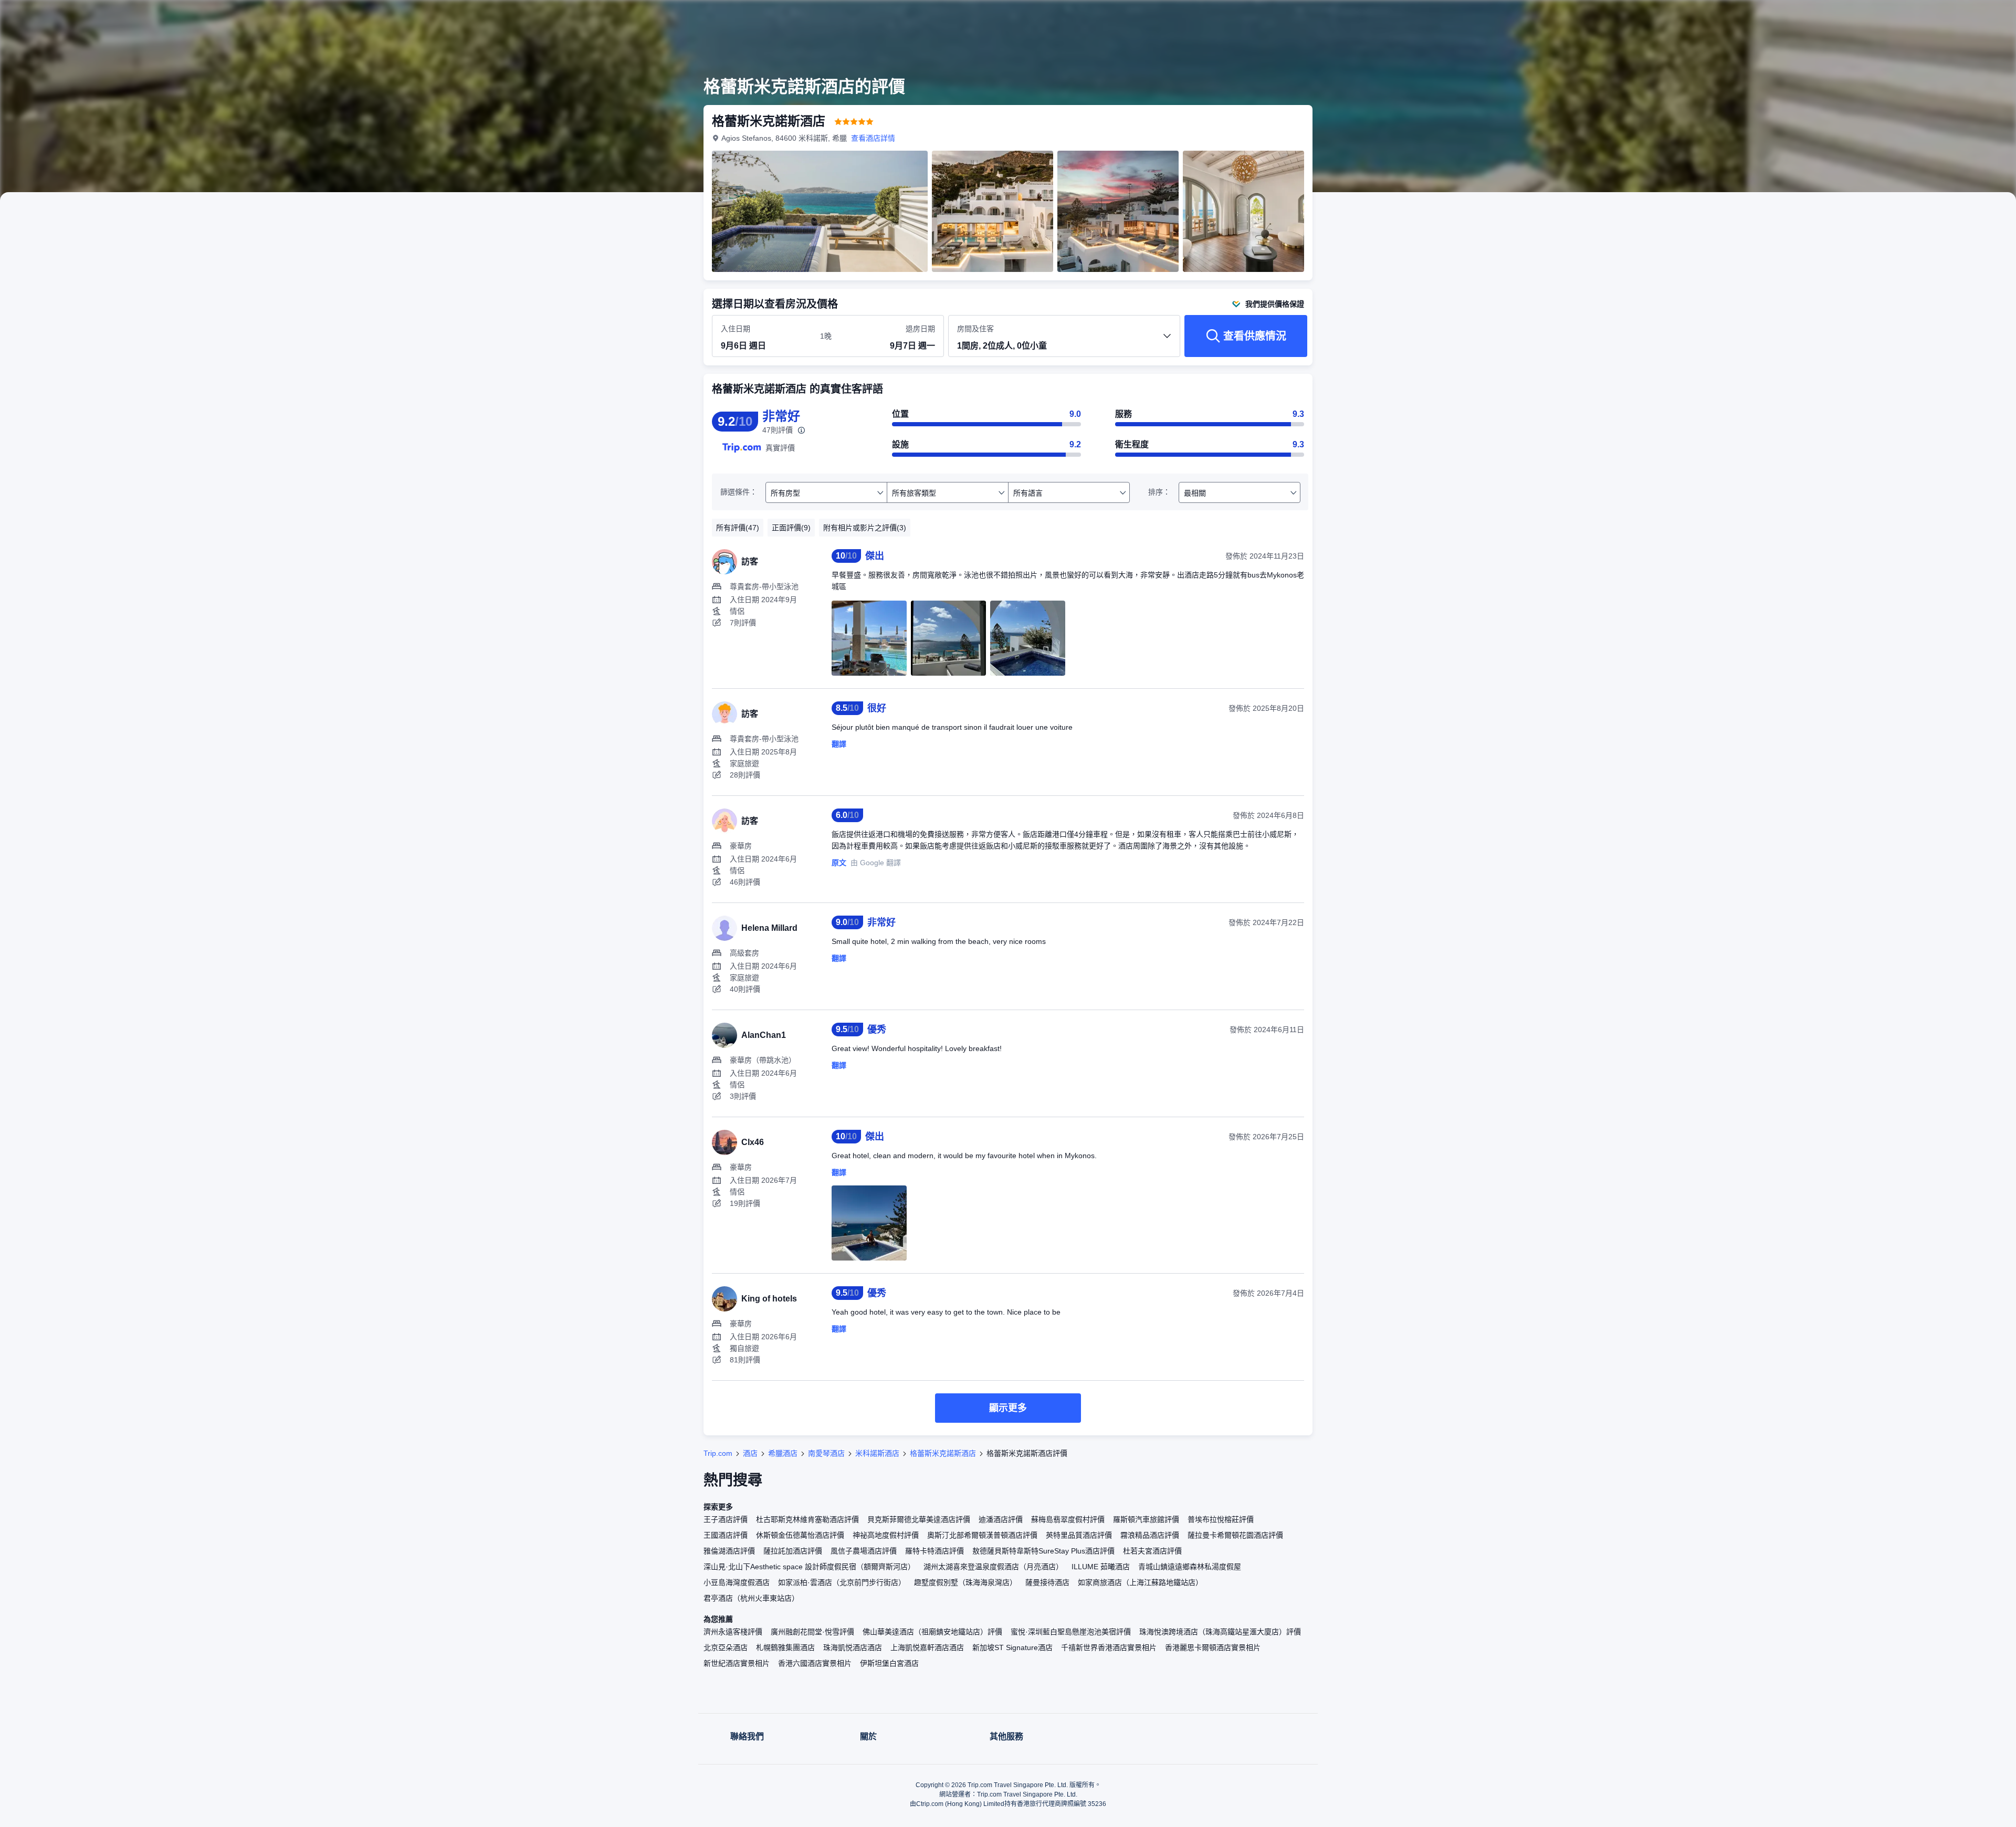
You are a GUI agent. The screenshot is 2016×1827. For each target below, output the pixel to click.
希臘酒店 (783, 1453)
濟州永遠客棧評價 (733, 1632)
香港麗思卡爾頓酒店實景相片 (1213, 1647)
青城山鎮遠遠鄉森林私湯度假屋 (1190, 1567)
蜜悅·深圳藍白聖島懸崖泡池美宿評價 (1071, 1632)
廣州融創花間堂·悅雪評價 (812, 1632)
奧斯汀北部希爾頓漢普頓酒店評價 (982, 1535)
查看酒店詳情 (873, 138)
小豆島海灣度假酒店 (737, 1582)
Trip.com (718, 1453)
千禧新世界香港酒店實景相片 (1109, 1647)
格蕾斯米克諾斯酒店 (943, 1453)
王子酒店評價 (726, 1519)
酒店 (750, 1453)
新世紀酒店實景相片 (737, 1663)
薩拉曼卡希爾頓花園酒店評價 (1235, 1535)
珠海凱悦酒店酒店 (853, 1647)
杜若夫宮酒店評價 (1152, 1551)
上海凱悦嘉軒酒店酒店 (927, 1647)
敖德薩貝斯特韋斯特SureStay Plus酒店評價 (1043, 1551)
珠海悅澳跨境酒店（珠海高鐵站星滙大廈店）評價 (1220, 1632)
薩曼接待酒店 (1047, 1582)
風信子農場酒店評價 (864, 1551)
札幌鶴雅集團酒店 (785, 1647)
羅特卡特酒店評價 (934, 1551)
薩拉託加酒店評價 (793, 1551)
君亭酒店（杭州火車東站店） (751, 1598)
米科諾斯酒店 (877, 1453)
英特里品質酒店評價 (1079, 1535)
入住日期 (736, 329)
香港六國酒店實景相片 (815, 1663)
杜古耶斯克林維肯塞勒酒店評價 (807, 1519)
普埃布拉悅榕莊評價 (1221, 1519)
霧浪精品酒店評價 (1150, 1535)
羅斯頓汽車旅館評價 (1146, 1519)
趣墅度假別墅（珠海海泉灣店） (965, 1582)
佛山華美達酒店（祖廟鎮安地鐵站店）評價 (932, 1632)
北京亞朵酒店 (726, 1647)
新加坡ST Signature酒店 (1012, 1647)
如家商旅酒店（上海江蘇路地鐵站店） (1140, 1582)
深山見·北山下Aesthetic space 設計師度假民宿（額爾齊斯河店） (809, 1567)
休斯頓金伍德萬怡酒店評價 (800, 1535)
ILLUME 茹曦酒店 (1101, 1567)
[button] (1458, 17)
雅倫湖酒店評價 (729, 1551)
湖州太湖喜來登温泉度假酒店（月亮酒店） (993, 1567)
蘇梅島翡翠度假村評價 (1068, 1519)
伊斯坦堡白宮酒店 (889, 1663)
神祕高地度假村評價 (886, 1535)
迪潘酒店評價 (1001, 1519)
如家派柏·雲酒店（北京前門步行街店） (842, 1582)
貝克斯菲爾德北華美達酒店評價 (919, 1519)
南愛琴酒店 (826, 1453)
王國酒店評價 (726, 1535)
